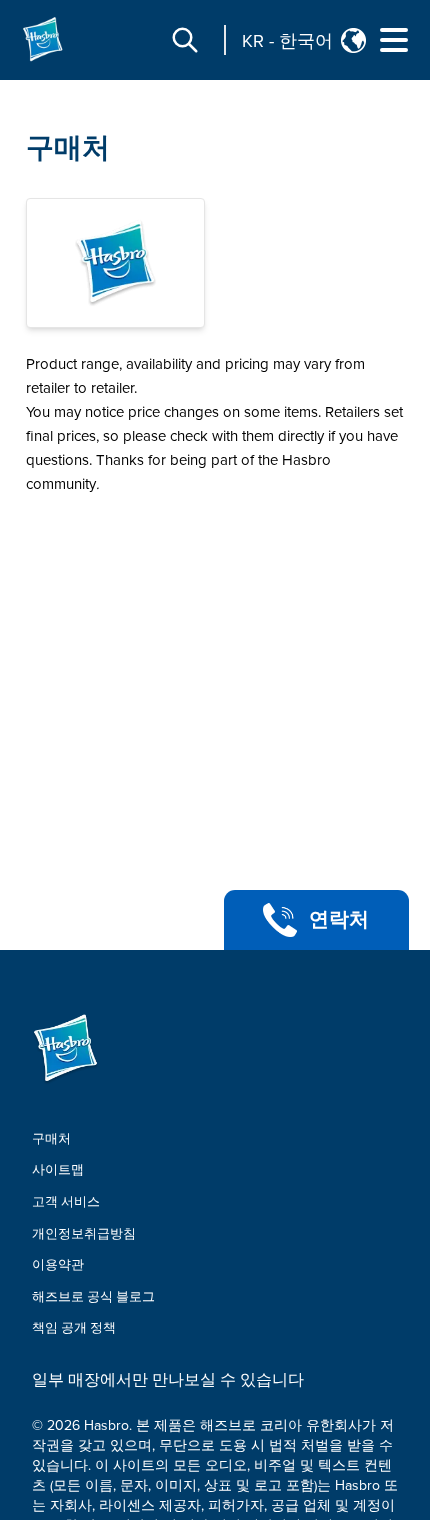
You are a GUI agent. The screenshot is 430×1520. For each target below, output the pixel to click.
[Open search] (185, 40)
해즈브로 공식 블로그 (93, 1297)
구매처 (68, 148)
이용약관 (58, 1265)
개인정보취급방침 (84, 1234)
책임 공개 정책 (74, 1328)
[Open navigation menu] (394, 40)
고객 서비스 (66, 1202)
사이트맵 (58, 1170)
